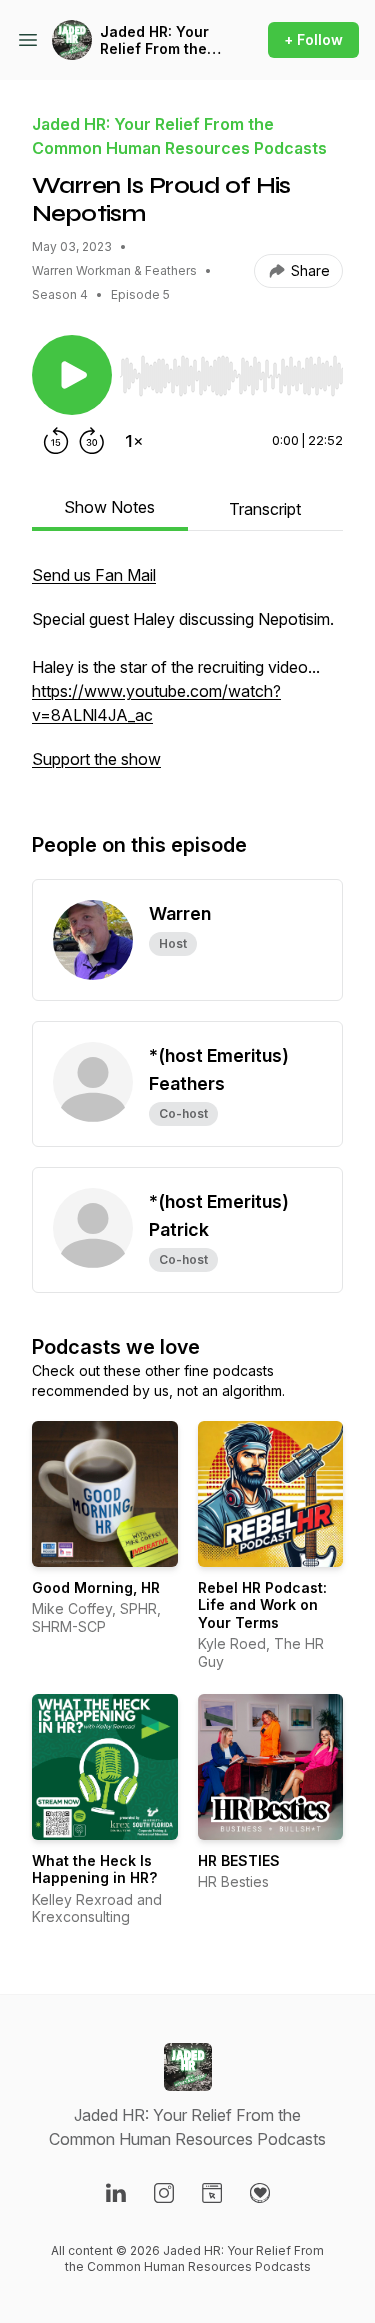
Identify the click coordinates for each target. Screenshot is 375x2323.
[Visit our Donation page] (260, 2193)
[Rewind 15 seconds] (56, 441)
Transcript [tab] (265, 509)
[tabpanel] (187, 677)
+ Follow (313, 39)
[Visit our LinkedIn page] (116, 2193)
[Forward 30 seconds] (92, 441)
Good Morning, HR (96, 1587)
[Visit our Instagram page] (164, 2193)
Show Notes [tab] (109, 507)
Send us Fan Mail (94, 575)
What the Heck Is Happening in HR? (94, 1869)
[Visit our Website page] (212, 2193)
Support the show (96, 759)
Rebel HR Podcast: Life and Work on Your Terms (262, 1605)
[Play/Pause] (72, 375)
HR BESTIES (239, 1860)
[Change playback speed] (134, 441)
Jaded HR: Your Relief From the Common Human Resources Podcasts (157, 40)
